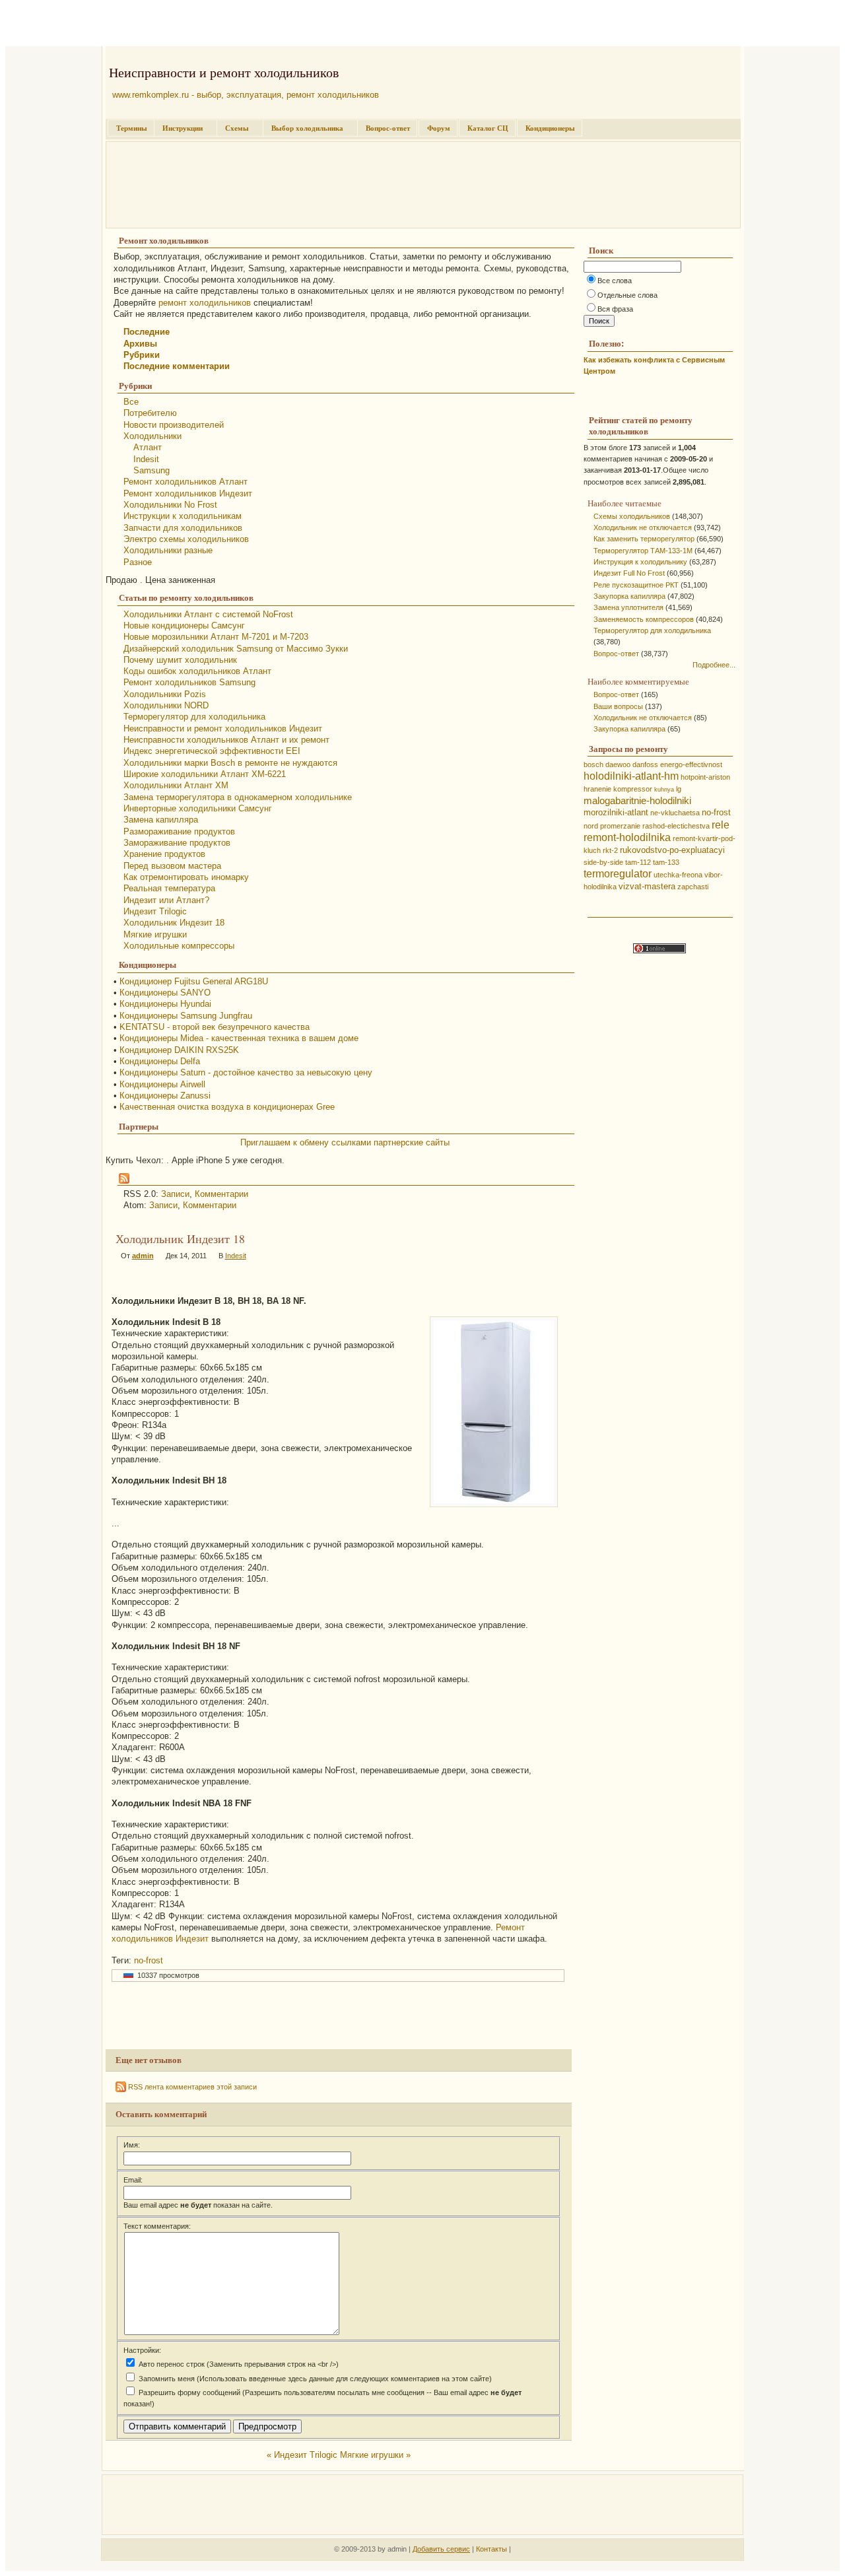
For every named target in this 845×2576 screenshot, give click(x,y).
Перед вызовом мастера (172, 866)
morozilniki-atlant (616, 812)
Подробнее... (714, 665)
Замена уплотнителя (628, 607)
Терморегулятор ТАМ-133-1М (643, 551)
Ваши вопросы (618, 706)
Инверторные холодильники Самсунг (198, 808)
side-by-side (603, 862)
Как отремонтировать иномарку (186, 877)
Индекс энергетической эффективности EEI (212, 751)
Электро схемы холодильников (186, 539)
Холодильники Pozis (165, 694)
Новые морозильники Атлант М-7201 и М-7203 (216, 637)
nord (591, 826)
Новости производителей (174, 425)
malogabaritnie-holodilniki (637, 801)
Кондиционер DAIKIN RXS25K (179, 1050)
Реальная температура (169, 888)
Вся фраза (615, 309)
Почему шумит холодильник (180, 660)
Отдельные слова (627, 295)
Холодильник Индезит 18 (174, 923)
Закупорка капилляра (629, 596)
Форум (439, 128)
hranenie (597, 789)
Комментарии (221, 1194)
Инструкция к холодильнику (640, 562)
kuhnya (664, 790)
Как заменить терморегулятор (644, 539)
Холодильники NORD (166, 705)
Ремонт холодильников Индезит (188, 493)
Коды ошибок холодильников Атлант (197, 671)
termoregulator (618, 874)
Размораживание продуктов (179, 831)
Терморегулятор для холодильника (194, 717)
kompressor (633, 789)
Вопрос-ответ (388, 128)
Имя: (132, 2145)
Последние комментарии (177, 366)
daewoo (618, 764)
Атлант (148, 447)
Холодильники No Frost (170, 505)
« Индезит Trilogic (302, 2455)
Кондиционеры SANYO (165, 993)
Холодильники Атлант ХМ (176, 785)
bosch (593, 764)
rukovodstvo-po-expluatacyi (672, 850)
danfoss (645, 764)
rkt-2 (610, 850)
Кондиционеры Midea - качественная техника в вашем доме (239, 1038)
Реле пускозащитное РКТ (636, 585)
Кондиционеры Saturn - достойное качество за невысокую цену (246, 1072)
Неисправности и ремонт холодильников (224, 72)
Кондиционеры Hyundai (165, 1004)
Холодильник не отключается (643, 527)
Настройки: (142, 2350)
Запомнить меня (166, 2379)
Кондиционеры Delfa (160, 1061)
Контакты (491, 2549)
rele (721, 825)
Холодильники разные (168, 550)
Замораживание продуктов (177, 843)
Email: (133, 2180)
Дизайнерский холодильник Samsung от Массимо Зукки (236, 649)
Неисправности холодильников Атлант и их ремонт (226, 740)
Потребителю (150, 413)
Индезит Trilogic (155, 911)
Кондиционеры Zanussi (165, 1096)
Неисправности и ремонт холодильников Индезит (223, 729)
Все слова (615, 281)
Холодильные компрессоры (179, 946)
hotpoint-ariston (705, 777)
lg (679, 789)
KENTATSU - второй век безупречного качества (215, 1027)
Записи (175, 1194)
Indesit (146, 459)
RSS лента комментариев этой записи (191, 2087)
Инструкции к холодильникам (183, 516)
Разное (138, 562)
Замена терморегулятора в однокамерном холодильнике (238, 797)
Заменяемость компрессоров (644, 619)
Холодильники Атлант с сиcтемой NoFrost (208, 614)
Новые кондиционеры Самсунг (184, 626)
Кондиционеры (550, 128)
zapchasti (693, 887)
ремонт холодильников (205, 303)
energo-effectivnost (691, 764)
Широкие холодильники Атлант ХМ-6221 (205, 774)
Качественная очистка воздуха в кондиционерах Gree (227, 1107)
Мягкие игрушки (155, 934)
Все (131, 402)
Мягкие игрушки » (375, 2455)
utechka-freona (678, 875)
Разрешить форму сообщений (188, 2392)
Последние (147, 332)
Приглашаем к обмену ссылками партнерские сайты (345, 1142)
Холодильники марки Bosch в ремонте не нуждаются (230, 763)
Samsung (152, 470)
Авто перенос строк (171, 2364)
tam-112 (638, 862)
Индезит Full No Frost (629, 573)
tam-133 (666, 862)
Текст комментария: (157, 2226)
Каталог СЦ (488, 128)
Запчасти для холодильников (183, 528)
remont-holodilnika (627, 837)
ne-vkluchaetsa (675, 813)
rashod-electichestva (676, 826)
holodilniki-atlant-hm (631, 776)
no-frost (149, 1960)
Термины (132, 128)
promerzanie (620, 826)
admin (143, 1256)
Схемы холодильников (632, 516)
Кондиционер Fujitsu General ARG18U (194, 981)
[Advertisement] (160, 25)
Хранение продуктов (164, 854)
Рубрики (142, 355)
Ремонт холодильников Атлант (186, 482)
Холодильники (152, 436)
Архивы (140, 344)
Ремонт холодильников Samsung (189, 682)
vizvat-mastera (647, 886)
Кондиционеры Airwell (162, 1084)
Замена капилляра (161, 820)
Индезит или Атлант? (166, 900)
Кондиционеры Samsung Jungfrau (186, 1016)
